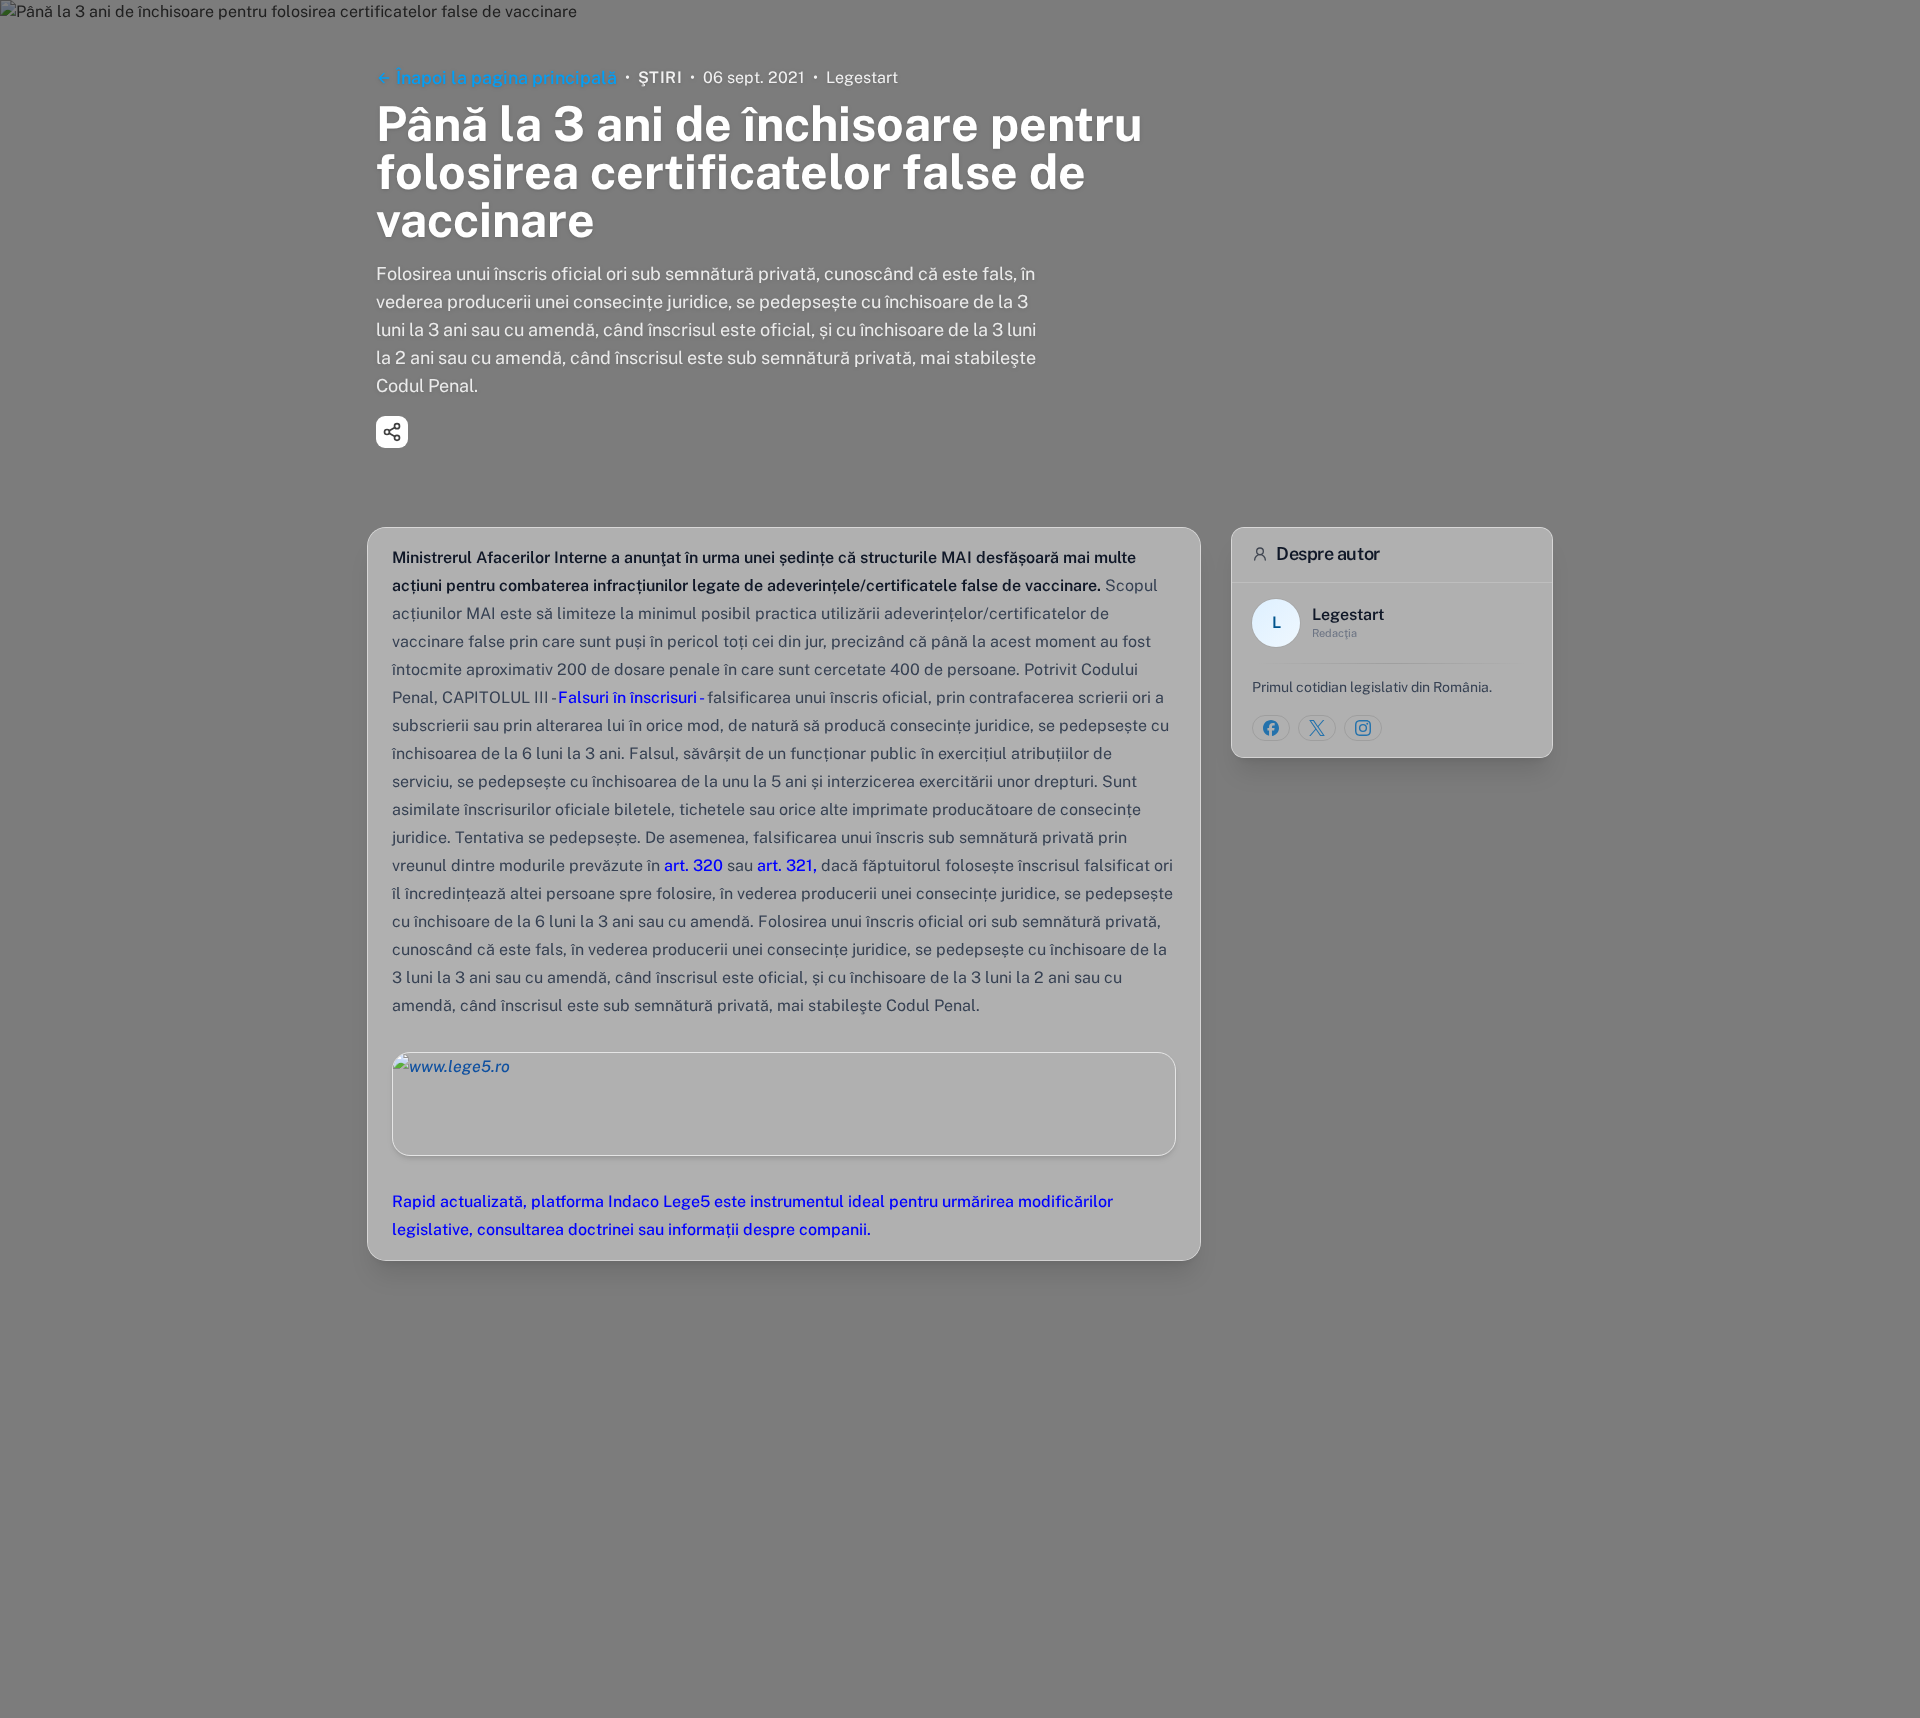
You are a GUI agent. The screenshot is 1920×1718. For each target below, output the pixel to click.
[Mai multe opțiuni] (392, 432)
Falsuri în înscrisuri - (632, 697)
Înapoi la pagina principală (506, 77)
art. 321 (785, 865)
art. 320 (693, 865)
